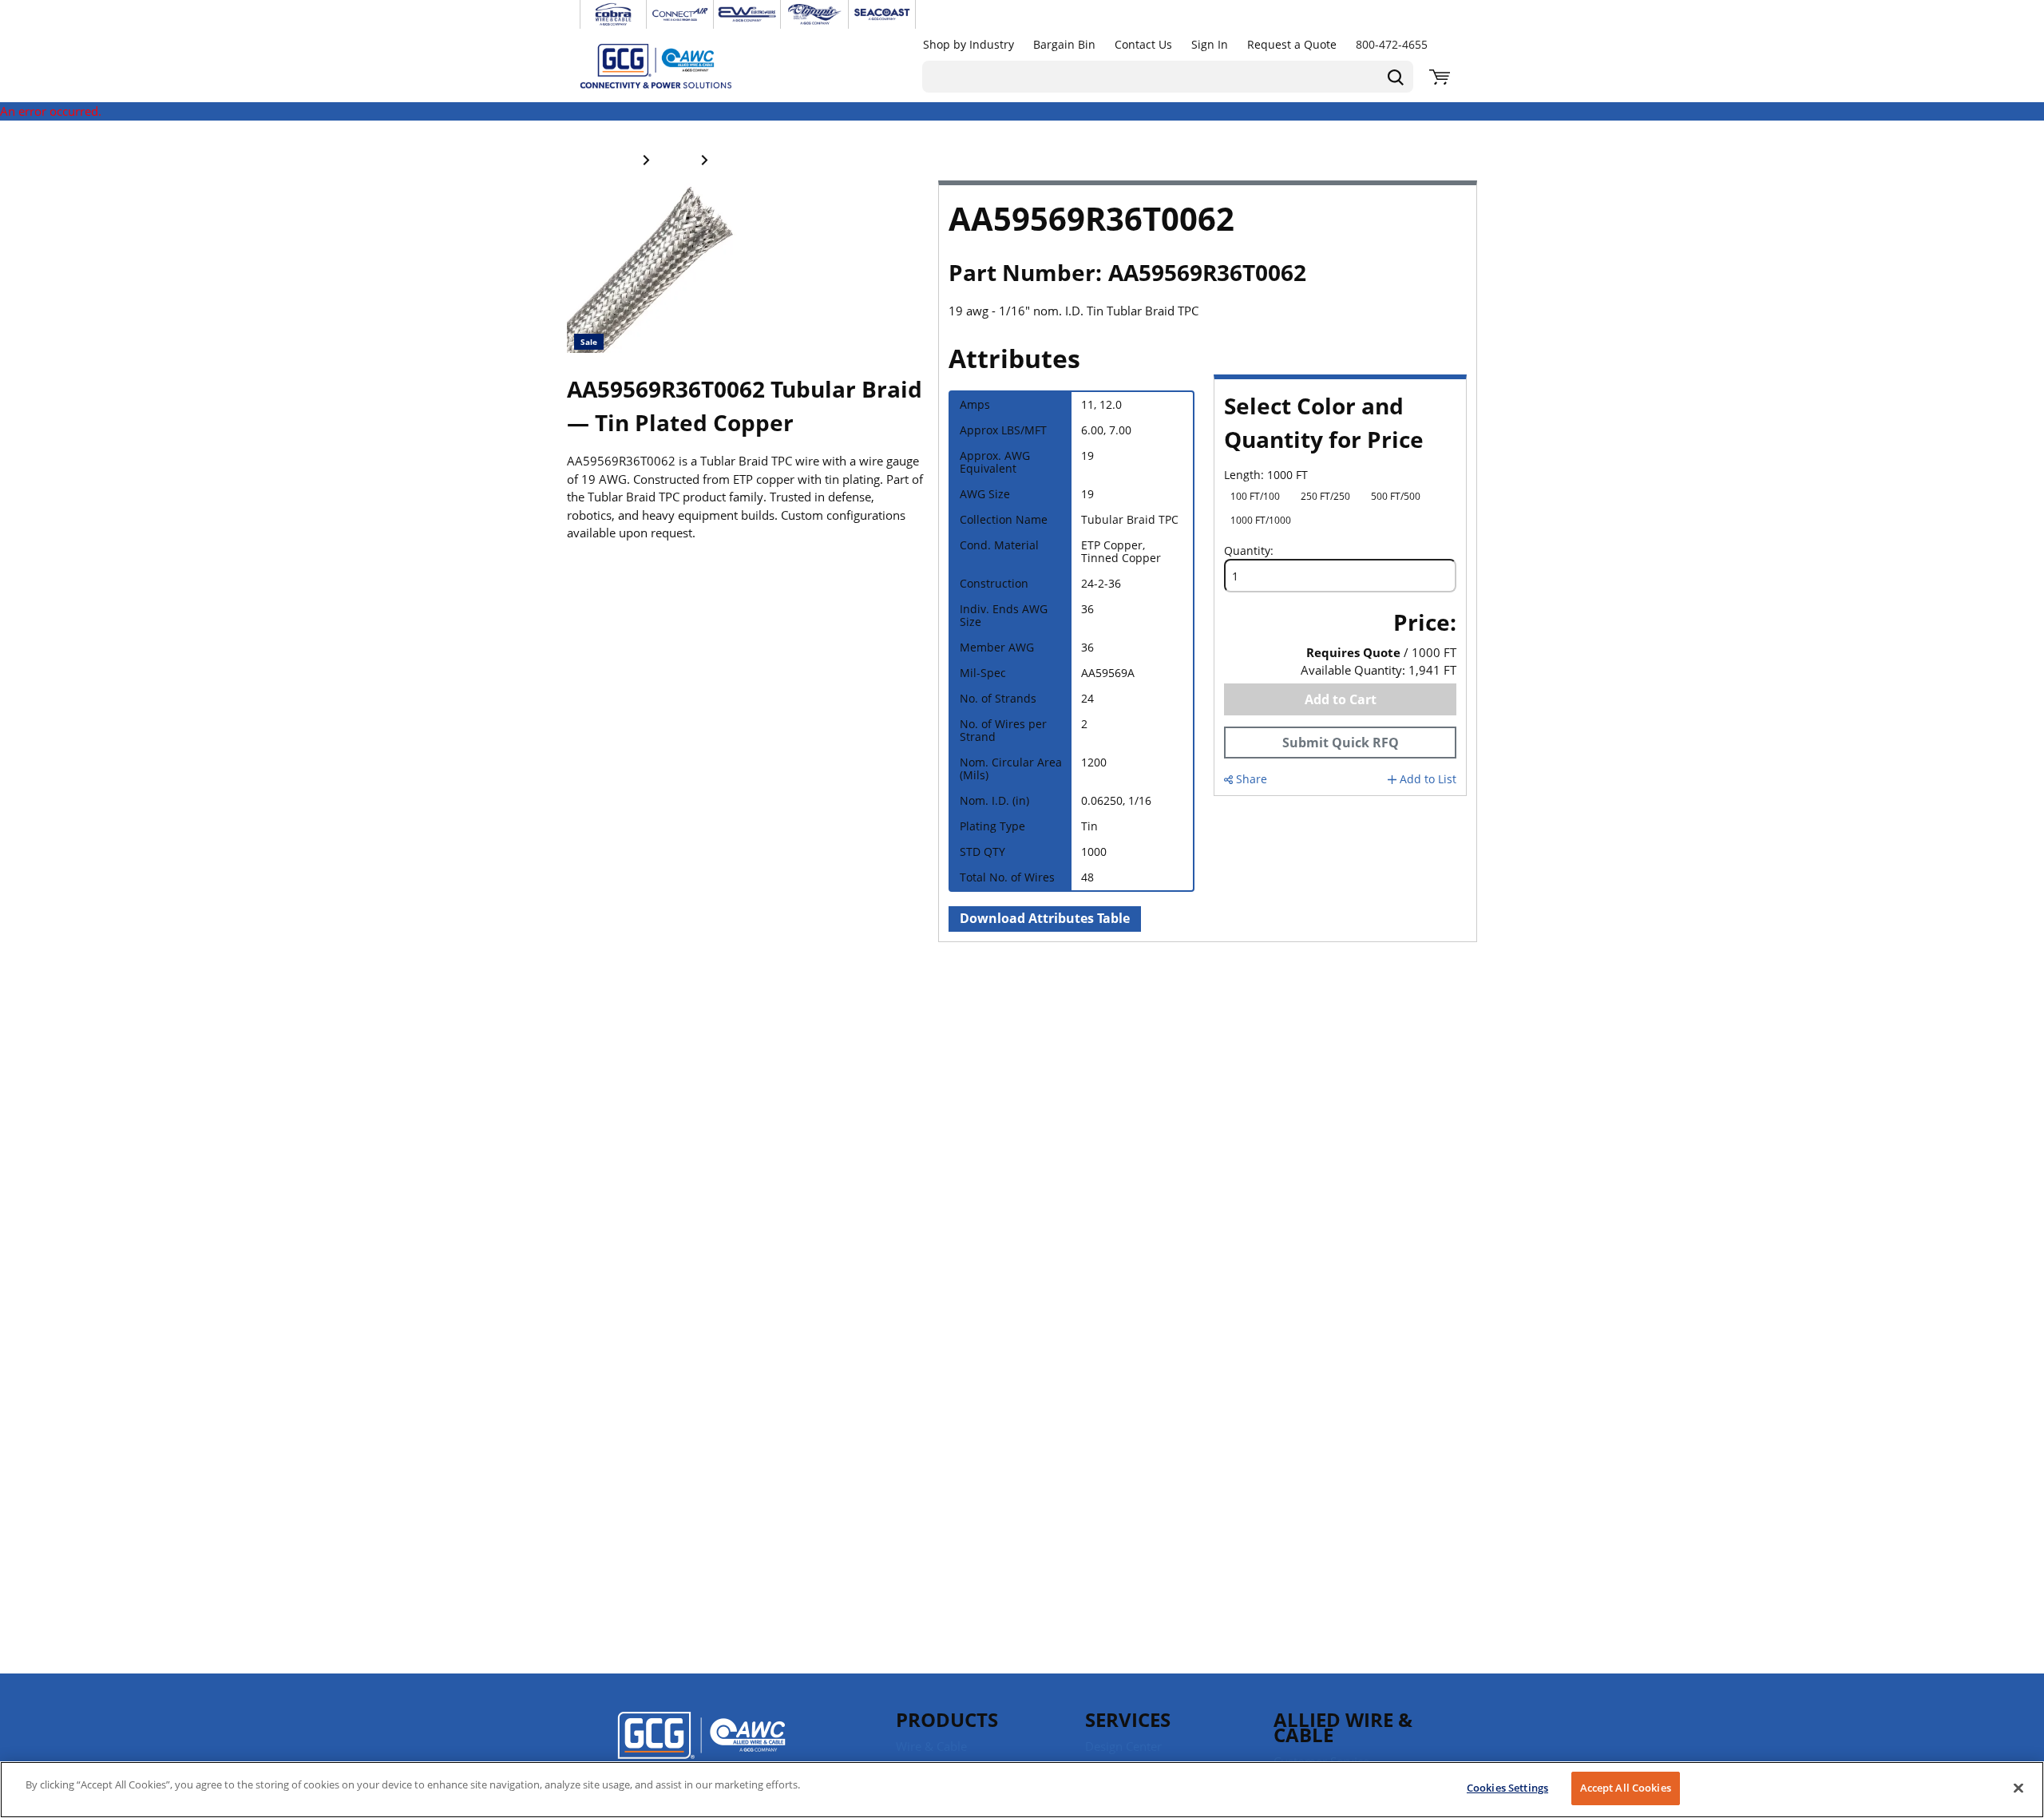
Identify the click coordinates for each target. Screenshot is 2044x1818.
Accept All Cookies (1626, 1788)
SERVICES (1128, 1719)
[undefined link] (613, 14)
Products (947, 1719)
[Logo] (701, 1746)
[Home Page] (672, 65)
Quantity (1247, 551)
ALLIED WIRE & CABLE (1343, 1727)
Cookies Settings (1507, 1788)
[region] (1022, 1790)
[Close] (2018, 1788)
